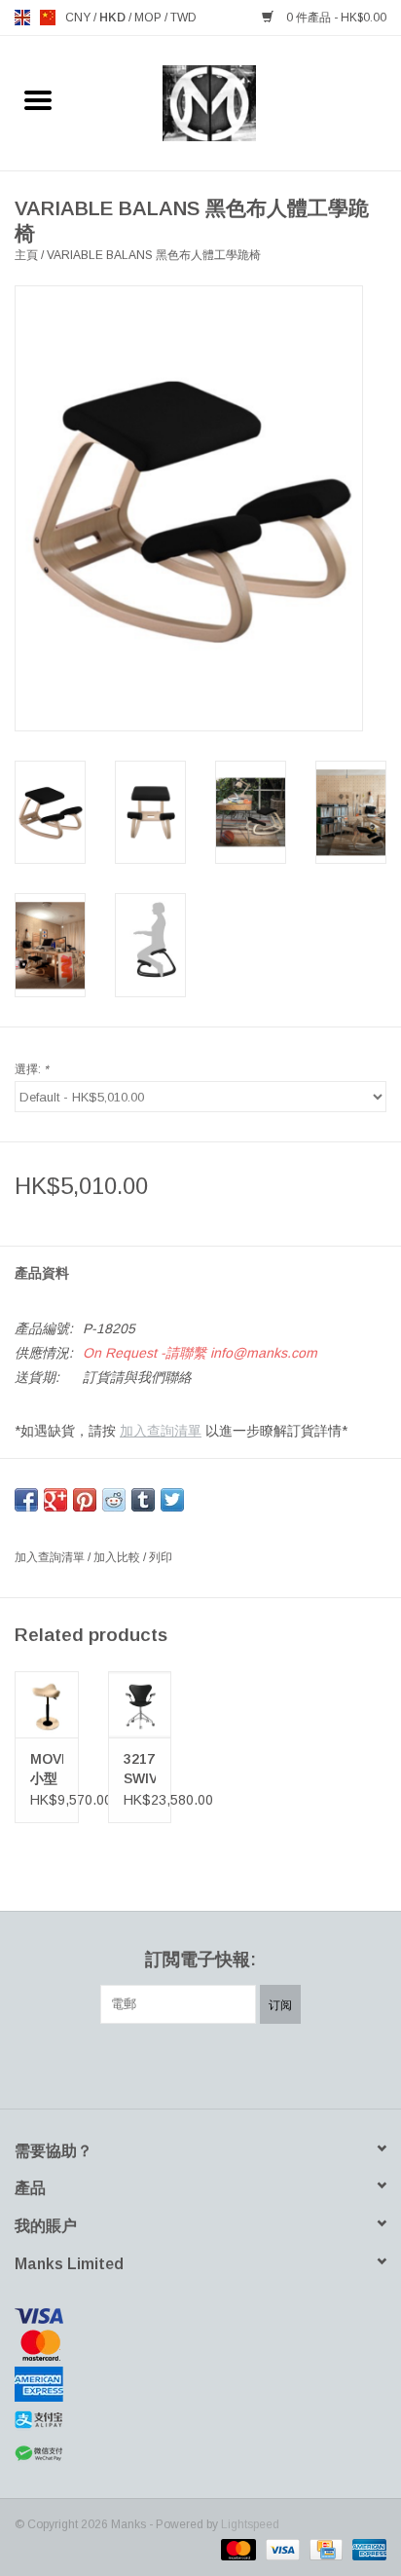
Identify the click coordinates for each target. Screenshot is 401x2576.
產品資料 (42, 1273)
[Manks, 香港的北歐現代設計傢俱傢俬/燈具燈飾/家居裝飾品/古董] (239, 102)
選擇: (32, 1069)
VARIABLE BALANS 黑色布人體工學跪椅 (154, 255)
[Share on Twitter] (172, 1500)
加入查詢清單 (161, 1431)
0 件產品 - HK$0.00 (335, 18)
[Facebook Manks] (130, 2064)
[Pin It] (85, 1500)
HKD (114, 18)
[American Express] (200, 2384)
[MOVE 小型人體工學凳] (47, 1704)
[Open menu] (38, 99)
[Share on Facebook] (26, 1500)
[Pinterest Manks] (200, 2064)
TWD (183, 18)
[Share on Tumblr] (143, 1500)
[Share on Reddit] (114, 1500)
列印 (161, 1557)
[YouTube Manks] (236, 2064)
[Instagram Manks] (271, 2064)
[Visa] (200, 2316)
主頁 (26, 255)
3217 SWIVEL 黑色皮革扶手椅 (140, 1770)
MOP (149, 18)
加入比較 (118, 1557)
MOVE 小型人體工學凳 (47, 1770)
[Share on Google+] (55, 1500)
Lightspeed (250, 2524)
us (48, 18)
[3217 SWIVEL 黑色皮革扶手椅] (140, 1704)
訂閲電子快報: (200, 1960)
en (22, 18)
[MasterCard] (200, 2345)
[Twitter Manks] (165, 2064)
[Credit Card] (324, 2549)
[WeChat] (200, 2454)
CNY (79, 18)
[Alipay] (200, 2420)
